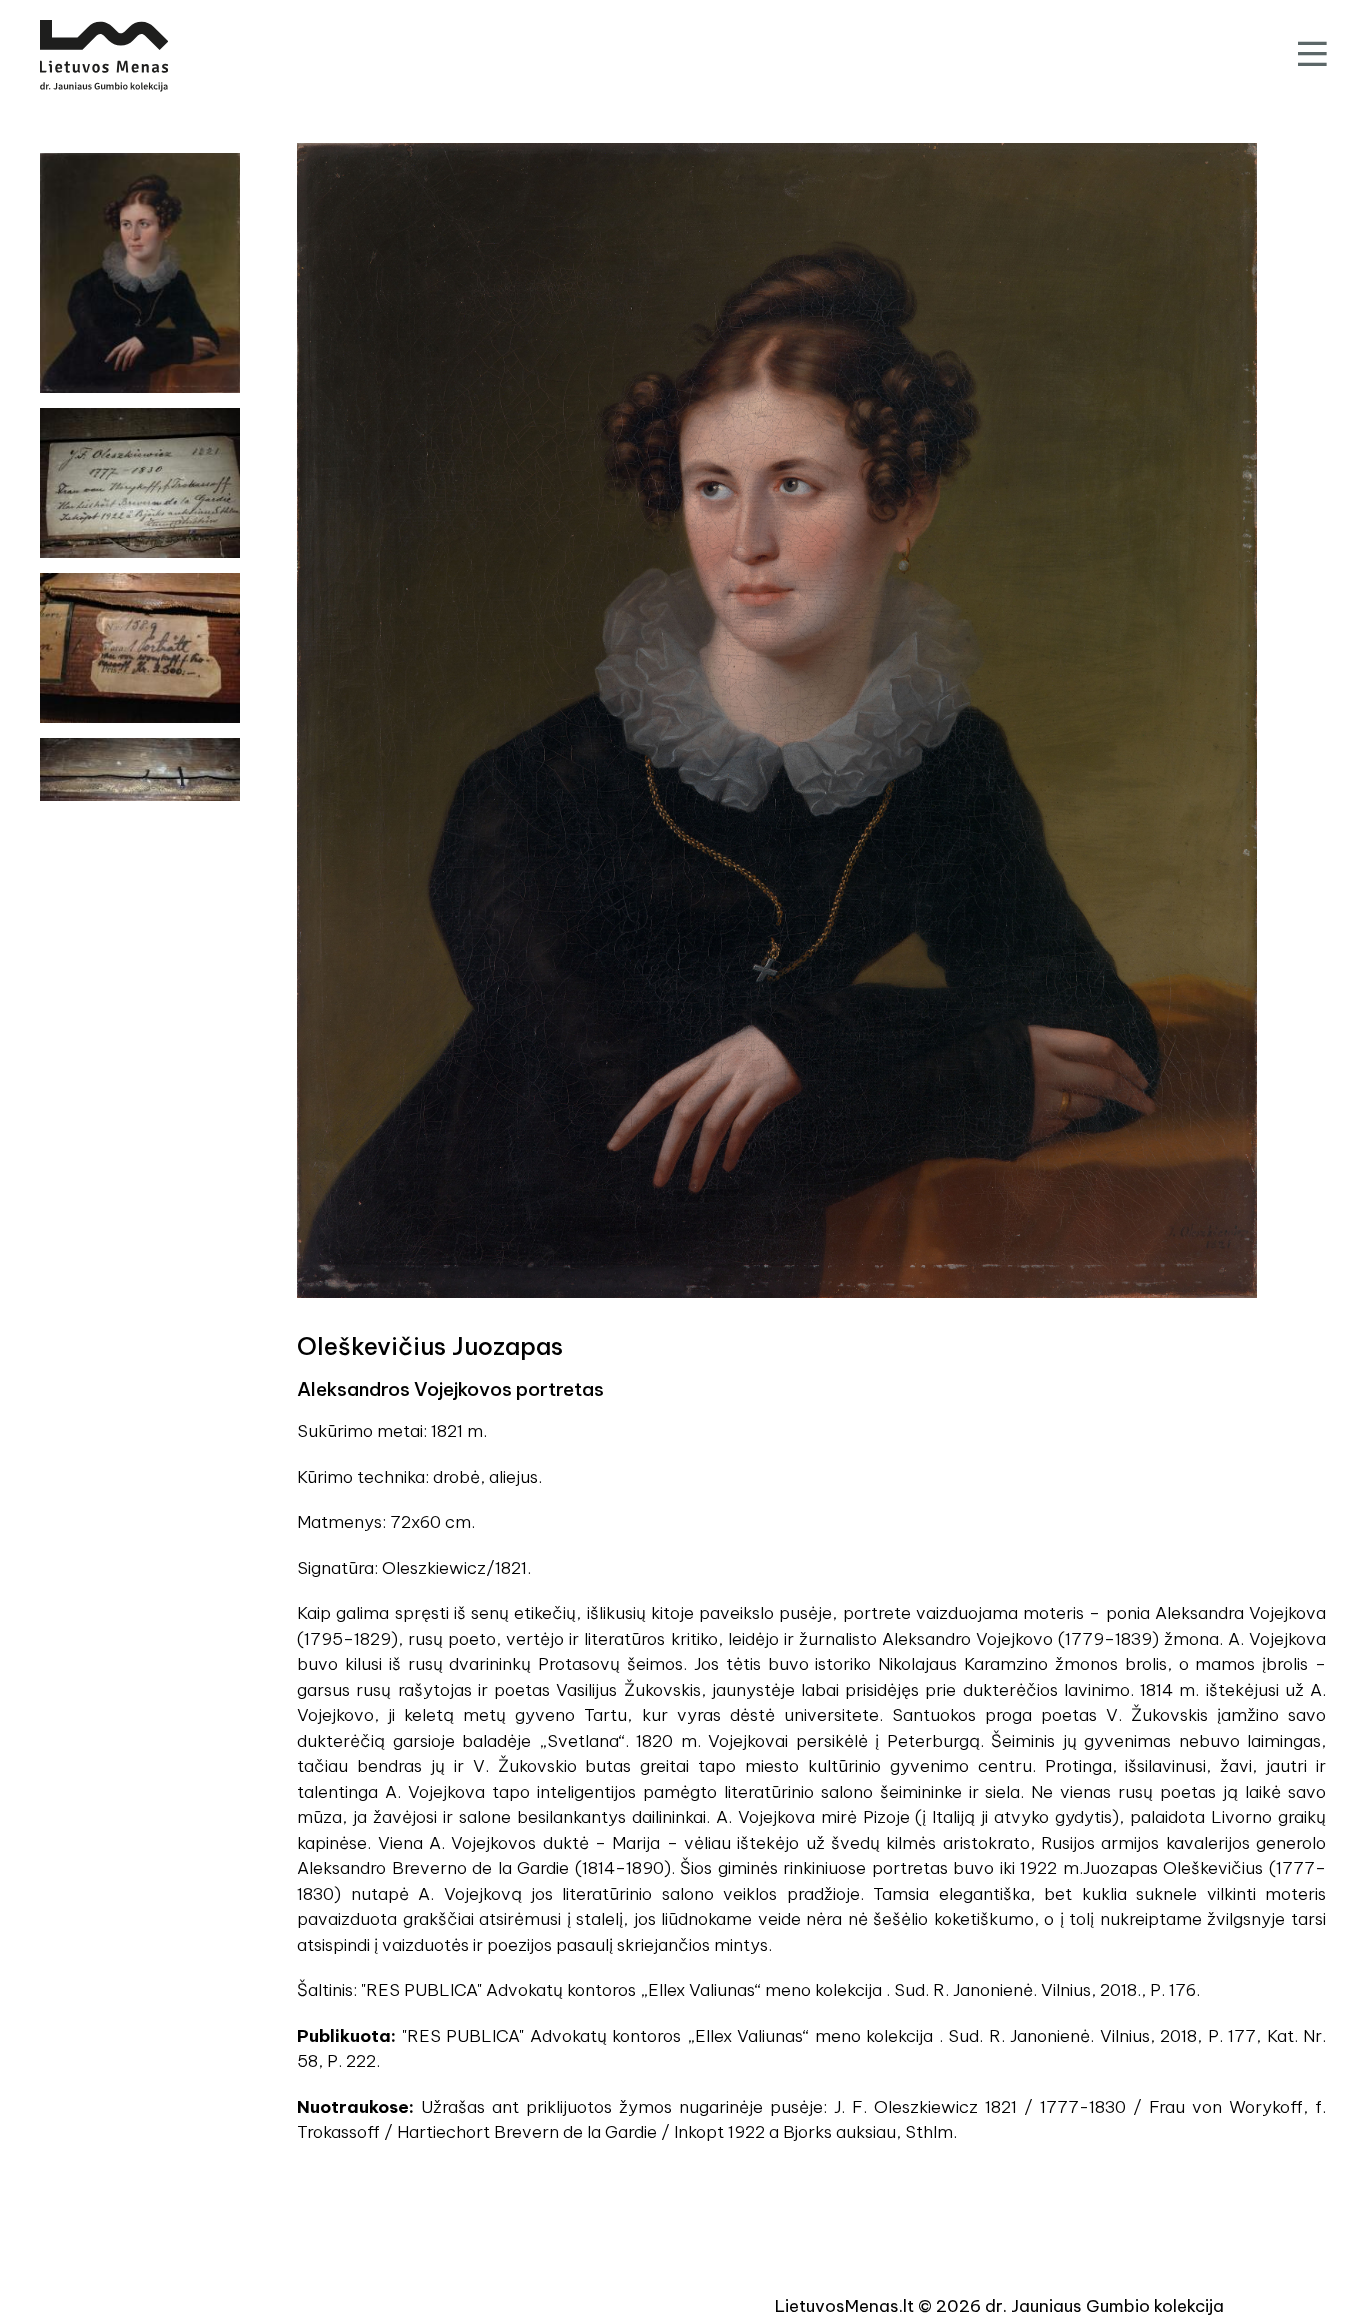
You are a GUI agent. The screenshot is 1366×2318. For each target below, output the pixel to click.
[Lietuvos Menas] (104, 56)
